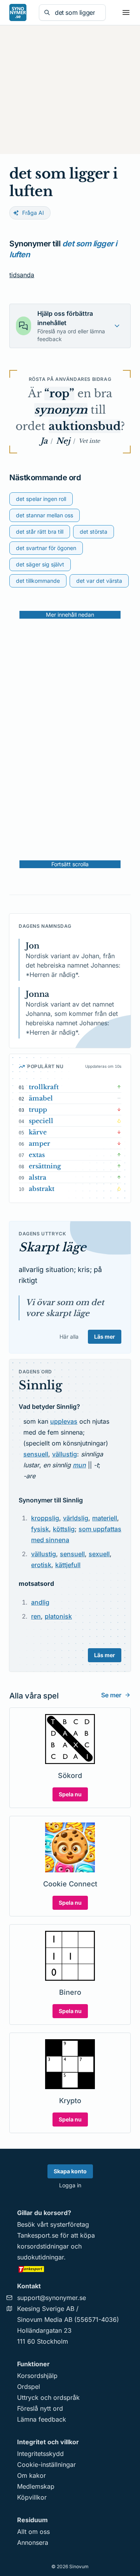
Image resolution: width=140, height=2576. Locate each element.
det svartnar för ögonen (46, 548)
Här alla (69, 1337)
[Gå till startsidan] (18, 12)
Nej (63, 441)
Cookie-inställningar (46, 2465)
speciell (41, 1121)
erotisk (41, 1565)
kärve (38, 1132)
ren (36, 1616)
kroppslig (45, 1518)
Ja (44, 441)
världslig (76, 1518)
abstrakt (42, 1189)
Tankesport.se (38, 2235)
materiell (105, 1518)
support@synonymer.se (52, 2298)
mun (79, 1465)
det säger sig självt (40, 564)
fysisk (40, 1529)
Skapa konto (70, 2171)
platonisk (58, 1616)
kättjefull (68, 1565)
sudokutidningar (40, 2257)
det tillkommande (38, 581)
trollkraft (44, 1087)
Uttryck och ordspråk (48, 2397)
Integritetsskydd (40, 2454)
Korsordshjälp (37, 2376)
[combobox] (78, 12)
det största (94, 532)
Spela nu (70, 1794)
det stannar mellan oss (45, 515)
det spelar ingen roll (41, 499)
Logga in (70, 2185)
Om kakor (31, 2475)
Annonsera (33, 2542)
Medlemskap (36, 2486)
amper (39, 1143)
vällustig (65, 1454)
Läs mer (105, 1337)
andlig (40, 1602)
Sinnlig (40, 1385)
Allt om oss (33, 2532)
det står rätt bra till (40, 532)
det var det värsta (99, 581)
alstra (38, 1177)
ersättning (45, 1166)
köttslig (64, 1529)
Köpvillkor (32, 2497)
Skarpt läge (52, 1247)
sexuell (99, 1554)
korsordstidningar (43, 2246)
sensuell (36, 1454)
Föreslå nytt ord (40, 2408)
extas (37, 1155)
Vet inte (89, 441)
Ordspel (29, 2387)
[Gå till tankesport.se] (70, 2269)
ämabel (41, 1098)
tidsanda (22, 275)
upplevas (64, 1421)
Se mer (111, 1695)
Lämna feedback (42, 2419)
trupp (38, 1109)
